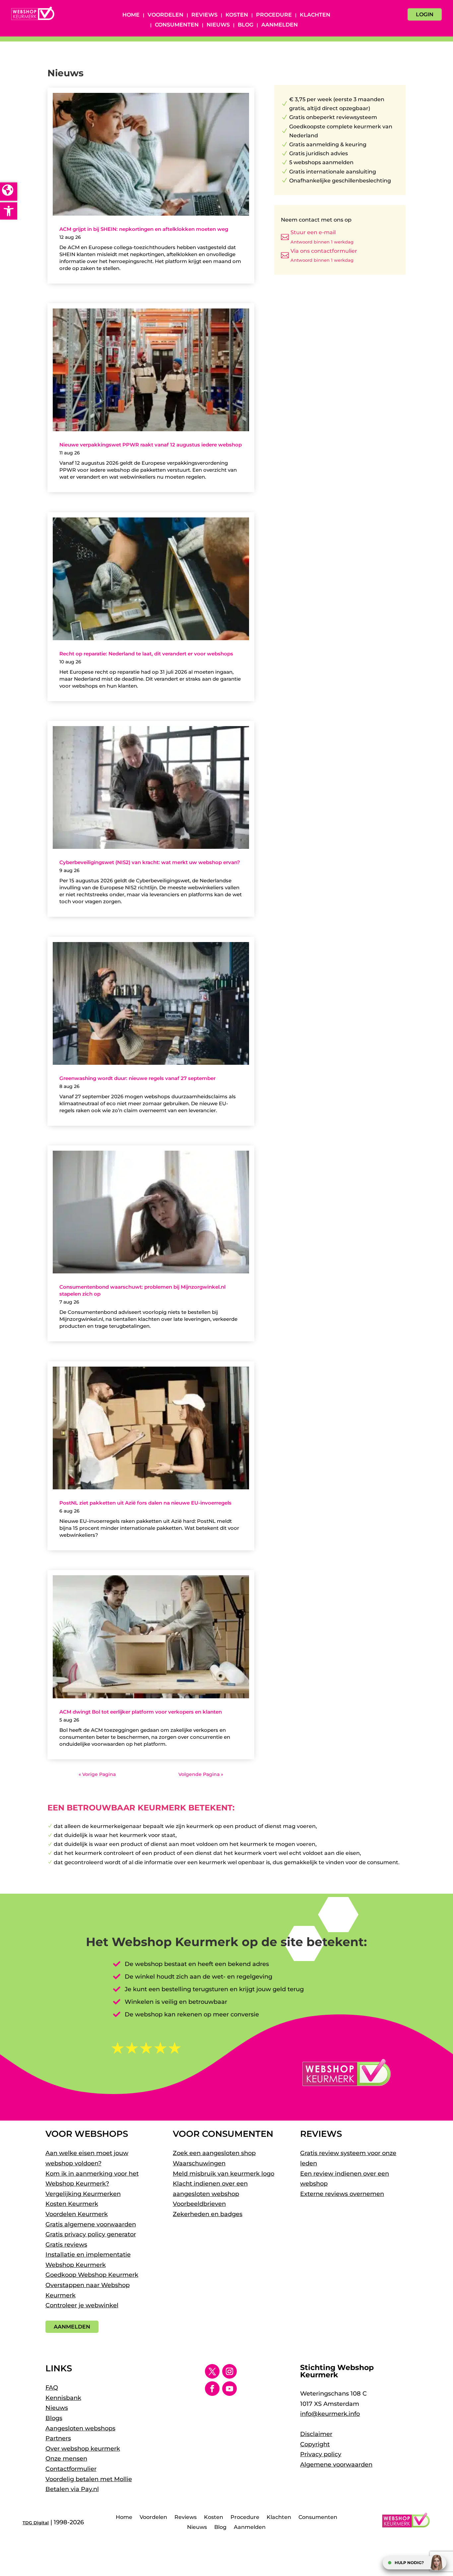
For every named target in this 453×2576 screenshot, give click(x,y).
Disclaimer (316, 2434)
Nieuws (218, 25)
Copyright (315, 2444)
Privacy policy (321, 2454)
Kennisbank (63, 2398)
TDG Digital (36, 2523)
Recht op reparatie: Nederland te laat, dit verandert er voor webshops (146, 654)
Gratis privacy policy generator (91, 2234)
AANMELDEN (72, 2327)
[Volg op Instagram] (229, 2371)
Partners (58, 2438)
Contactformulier (71, 2469)
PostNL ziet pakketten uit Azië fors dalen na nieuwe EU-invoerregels (145, 1503)
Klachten (315, 15)
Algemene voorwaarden (336, 2465)
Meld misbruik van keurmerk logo (224, 2174)
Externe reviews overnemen (342, 2194)
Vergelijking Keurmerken (83, 2194)
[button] (9, 211)
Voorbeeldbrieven (199, 2204)
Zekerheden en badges (208, 2214)
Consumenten (177, 25)
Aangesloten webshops (80, 2428)
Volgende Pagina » (201, 1774)
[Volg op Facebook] (212, 2389)
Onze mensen (66, 2459)
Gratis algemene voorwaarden (91, 2224)
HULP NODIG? (409, 2563)
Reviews (204, 15)
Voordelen (165, 15)
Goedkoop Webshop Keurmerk (92, 2275)
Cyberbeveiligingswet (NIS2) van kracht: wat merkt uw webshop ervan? (150, 862)
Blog (246, 25)
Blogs (54, 2418)
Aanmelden (280, 25)
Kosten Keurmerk (72, 2204)
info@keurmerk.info (330, 2414)
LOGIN (425, 14)
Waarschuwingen (199, 2163)
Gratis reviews (66, 2245)
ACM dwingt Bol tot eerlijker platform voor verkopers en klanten (141, 1712)
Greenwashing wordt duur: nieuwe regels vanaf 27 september (137, 1078)
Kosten (237, 15)
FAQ (52, 2388)
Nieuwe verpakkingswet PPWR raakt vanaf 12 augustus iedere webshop (151, 445)
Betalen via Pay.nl (72, 2489)
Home (131, 15)
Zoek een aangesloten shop (214, 2153)
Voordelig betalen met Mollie (89, 2479)
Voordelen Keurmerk (77, 2214)
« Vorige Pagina (97, 1774)
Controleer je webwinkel (82, 2305)
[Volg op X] (212, 2371)
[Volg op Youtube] (229, 2389)
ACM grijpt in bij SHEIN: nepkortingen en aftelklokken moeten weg (144, 229)
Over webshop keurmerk (83, 2449)
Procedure (274, 15)
